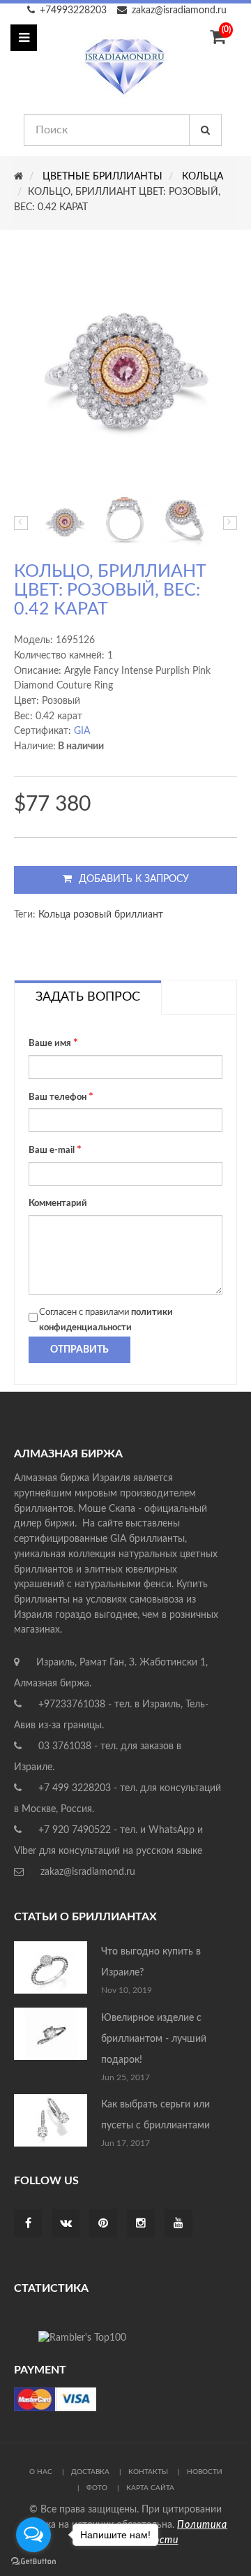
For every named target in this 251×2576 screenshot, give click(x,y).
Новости (205, 2472)
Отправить (79, 1350)
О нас (41, 2472)
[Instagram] (141, 2224)
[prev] (21, 523)
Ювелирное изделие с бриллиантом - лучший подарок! (154, 2039)
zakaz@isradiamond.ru (179, 10)
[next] (230, 523)
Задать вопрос (88, 997)
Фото (97, 2488)
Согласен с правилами (106, 1320)
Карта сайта (150, 2488)
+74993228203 (73, 10)
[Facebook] (28, 2224)
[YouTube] (178, 2224)
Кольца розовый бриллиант (101, 915)
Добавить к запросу (134, 879)
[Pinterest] (103, 2224)
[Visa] (55, 2399)
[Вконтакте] (66, 2224)
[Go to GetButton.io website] (33, 2562)
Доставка (90, 2472)
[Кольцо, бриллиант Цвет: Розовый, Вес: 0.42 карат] (65, 522)
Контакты (148, 2472)
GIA (82, 731)
